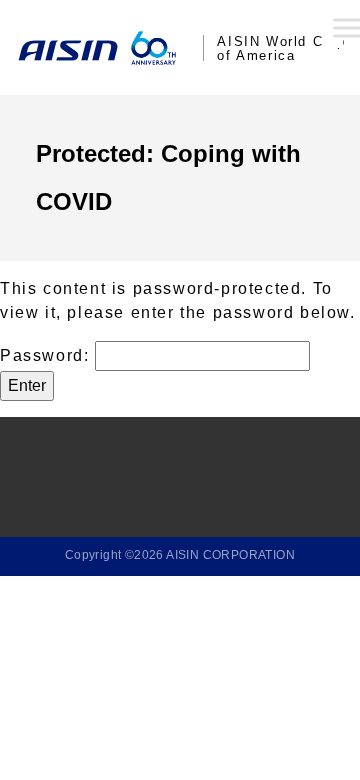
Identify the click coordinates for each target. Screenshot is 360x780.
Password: (47, 355)
